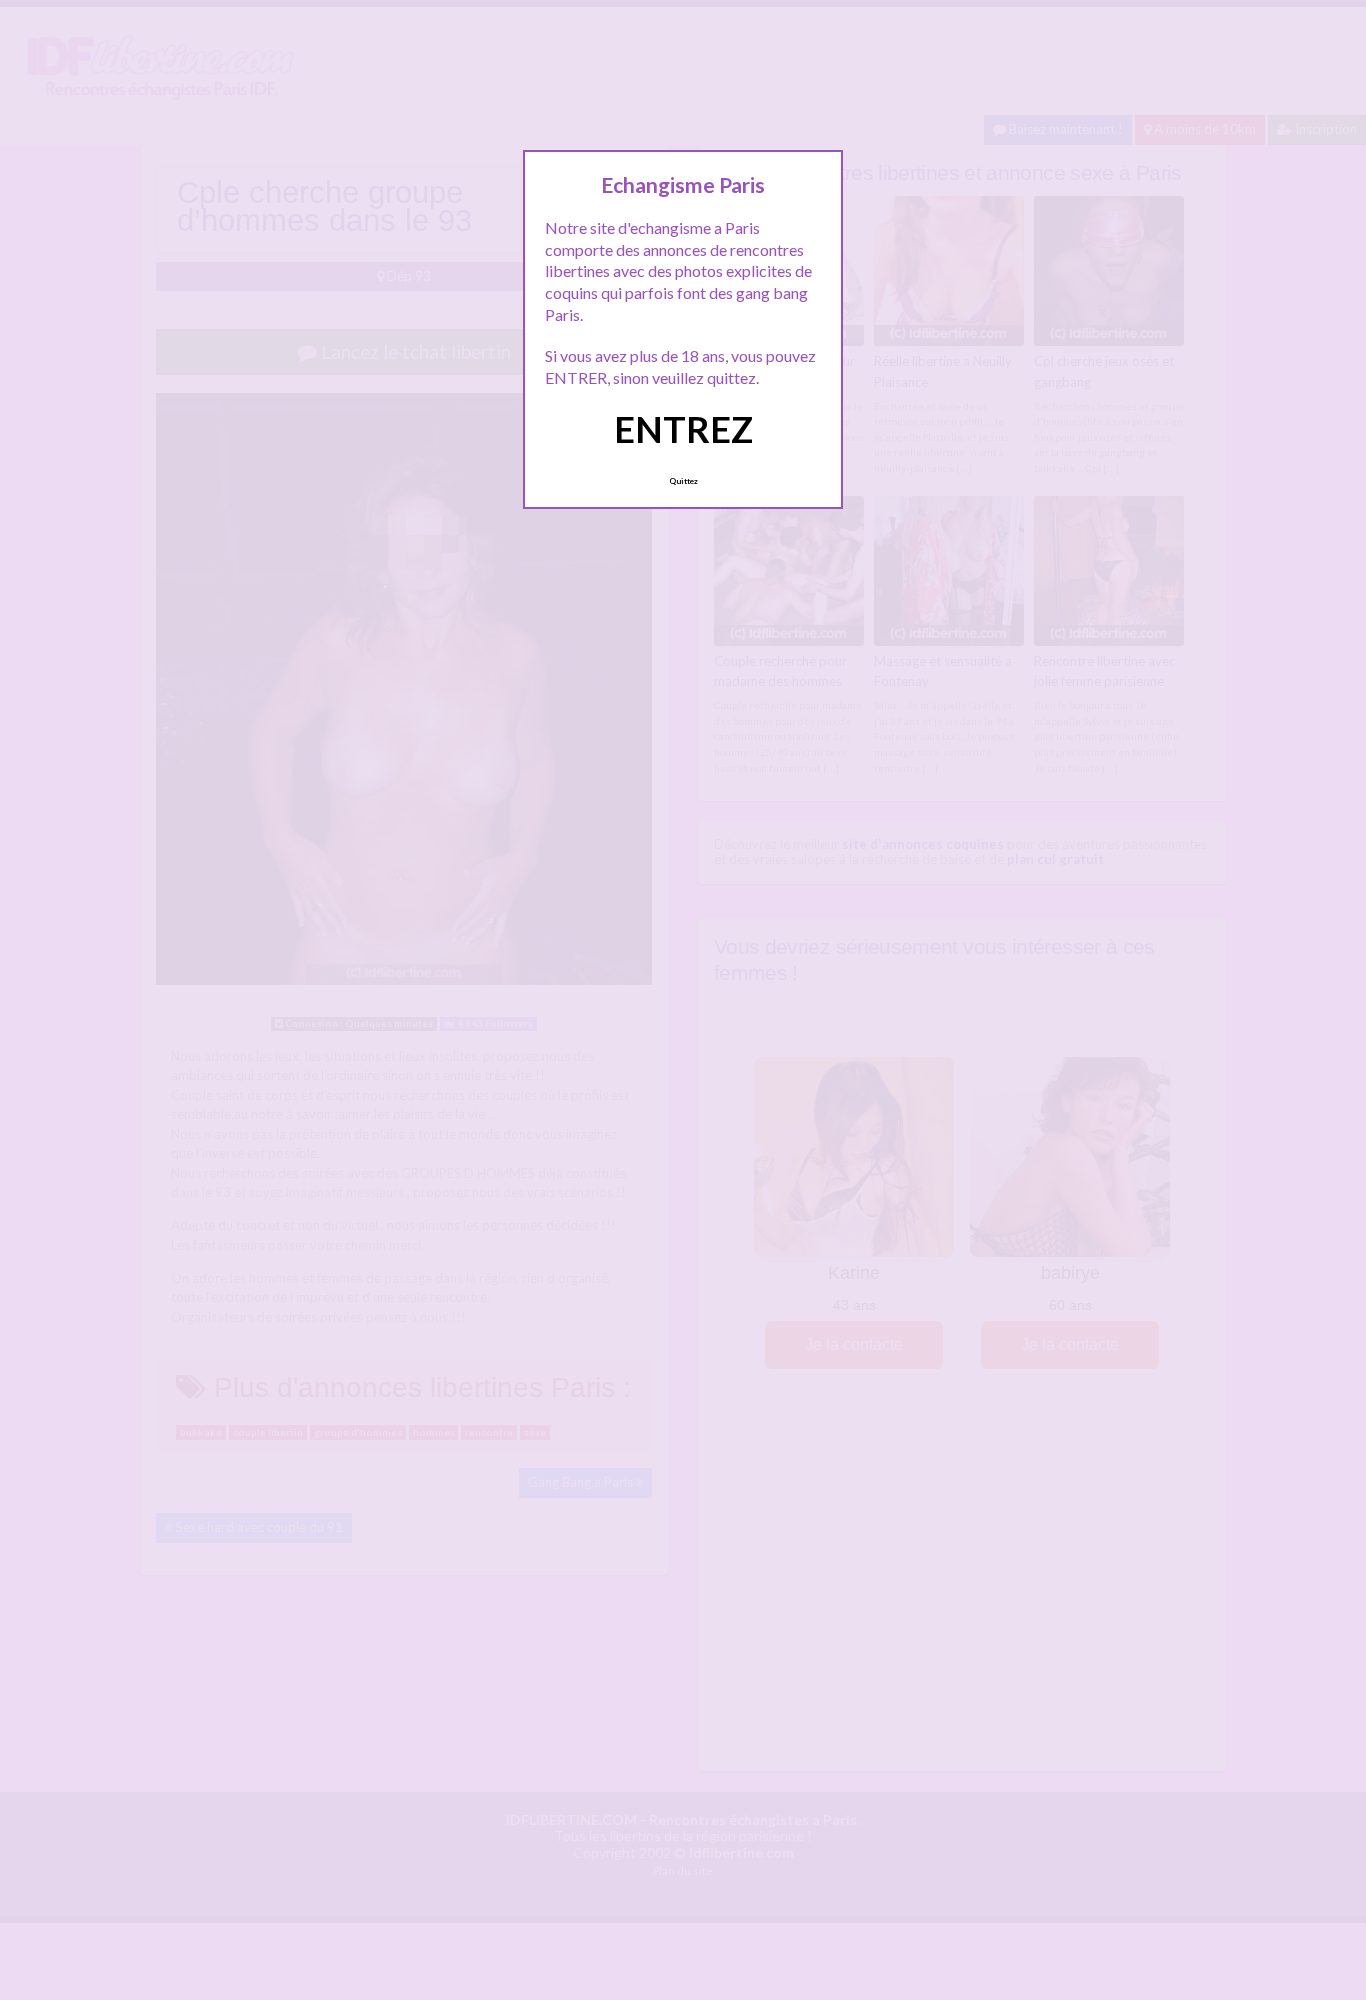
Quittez (683, 481)
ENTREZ (683, 429)
